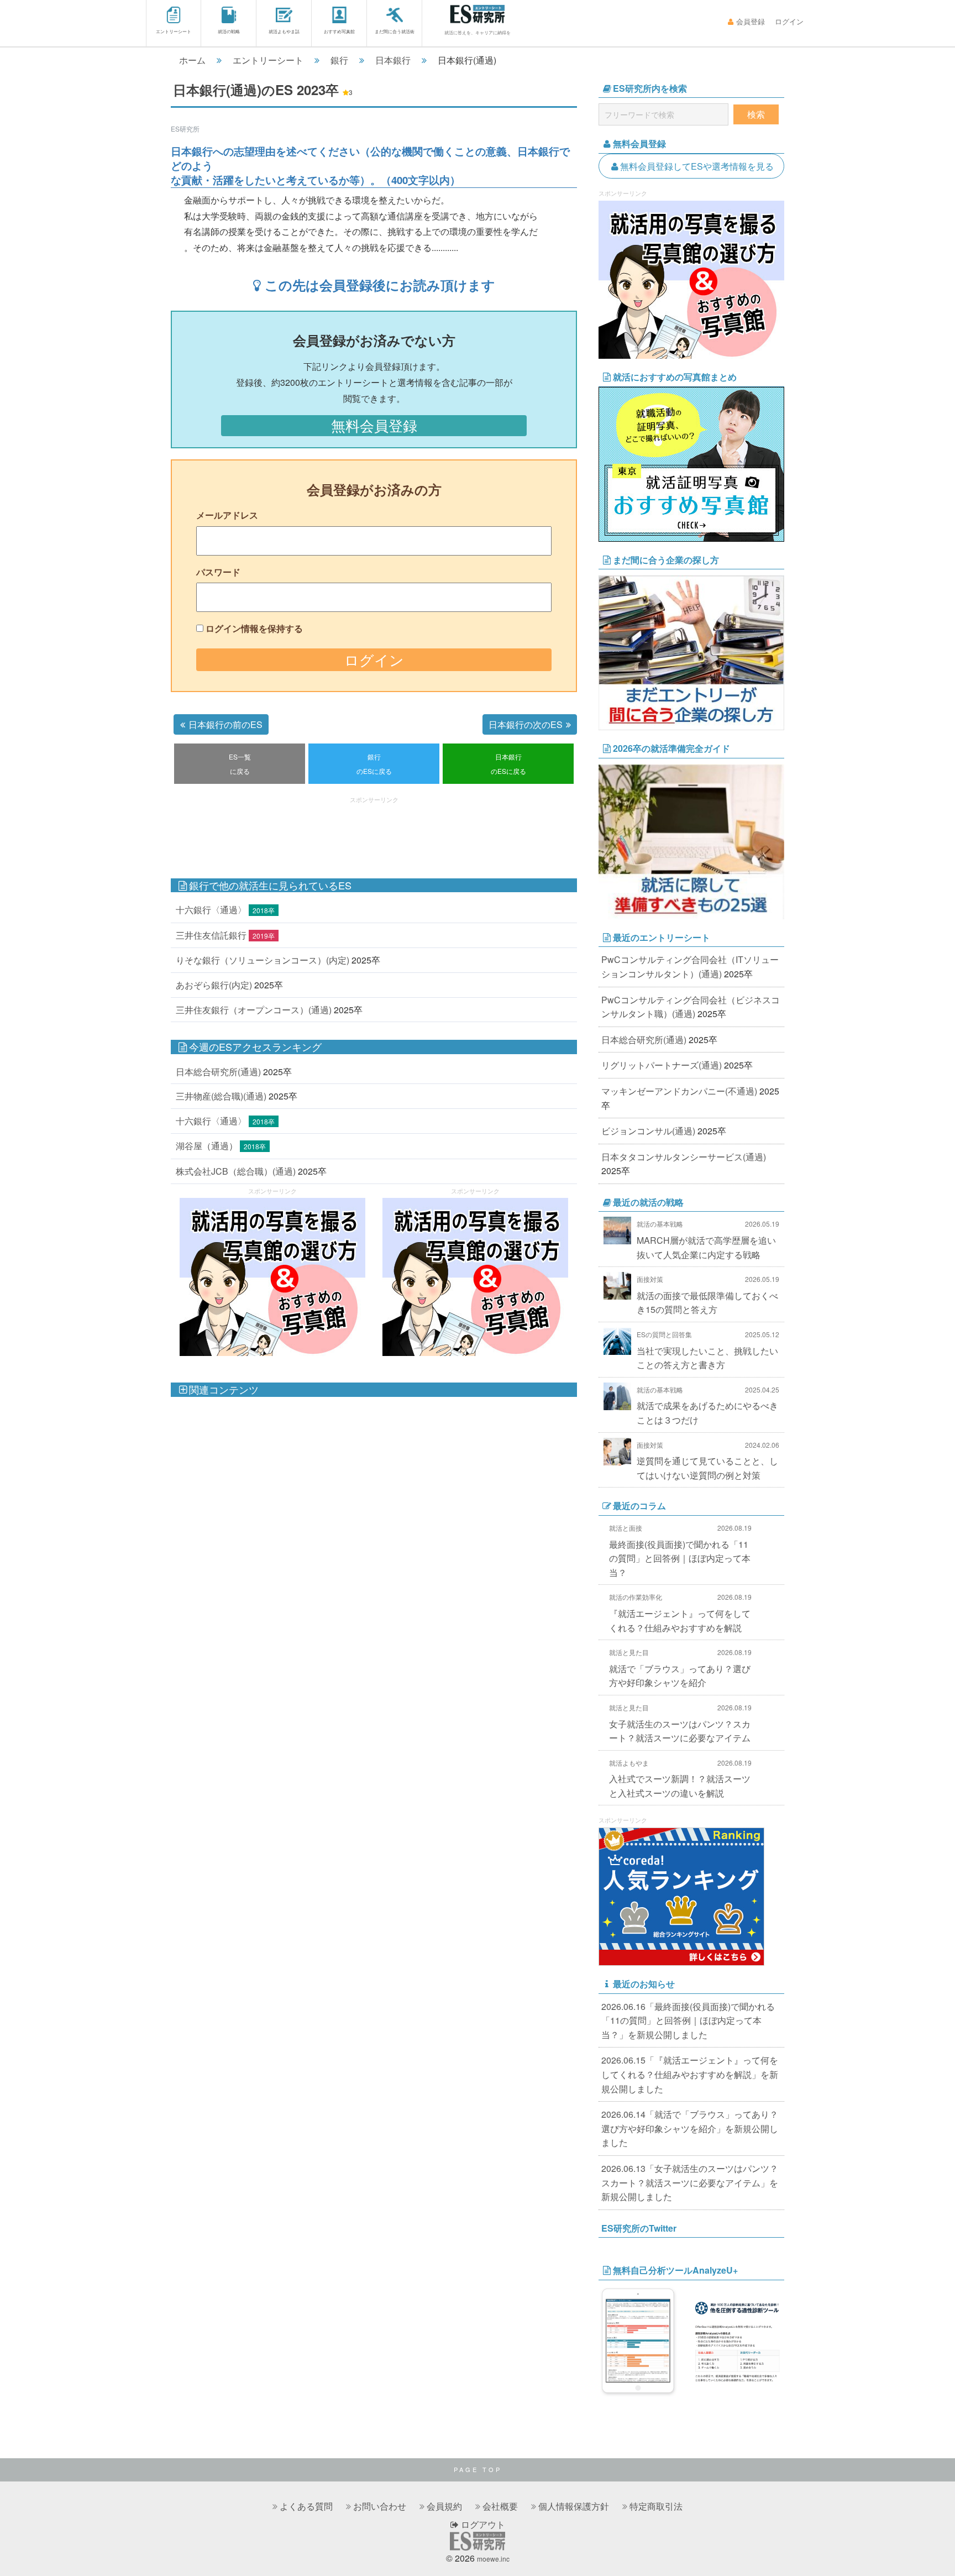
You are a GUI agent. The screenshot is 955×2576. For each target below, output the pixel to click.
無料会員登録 (374, 425)
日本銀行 (393, 60)
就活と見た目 (629, 1652)
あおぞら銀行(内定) (214, 985)
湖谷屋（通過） (207, 1146)
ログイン (789, 21)
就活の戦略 (229, 31)
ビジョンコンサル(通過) (648, 1131)
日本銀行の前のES (225, 724)
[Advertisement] (374, 832)
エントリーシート (174, 31)
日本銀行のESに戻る (508, 764)
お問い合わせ (380, 2506)
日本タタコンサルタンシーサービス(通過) (684, 1157)
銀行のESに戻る (374, 764)
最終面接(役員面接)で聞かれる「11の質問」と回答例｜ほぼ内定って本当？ (680, 1558)
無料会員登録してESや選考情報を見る (697, 166)
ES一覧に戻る (240, 764)
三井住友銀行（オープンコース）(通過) (254, 1010)
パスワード (218, 572)
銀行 (339, 60)
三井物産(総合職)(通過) (221, 1096)
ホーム (192, 60)
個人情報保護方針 (574, 2506)
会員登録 (751, 21)
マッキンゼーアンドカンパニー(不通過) (679, 1091)
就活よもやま (629, 1763)
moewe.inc (493, 2559)
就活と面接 (626, 1528)
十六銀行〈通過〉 (211, 910)
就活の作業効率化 (636, 1597)
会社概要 (500, 2506)
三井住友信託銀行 (211, 935)
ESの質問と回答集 (664, 1334)
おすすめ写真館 (339, 31)
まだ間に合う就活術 (395, 31)
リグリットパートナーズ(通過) (662, 1065)
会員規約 (444, 2506)
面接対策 (650, 1279)
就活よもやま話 (284, 31)
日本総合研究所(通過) (218, 1072)
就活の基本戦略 (660, 1224)
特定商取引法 (656, 2506)
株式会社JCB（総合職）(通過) (236, 1171)
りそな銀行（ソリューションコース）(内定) (263, 960)
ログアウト (482, 2524)
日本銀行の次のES (526, 724)
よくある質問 (306, 2506)
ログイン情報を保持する (254, 628)
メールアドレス (227, 515)
